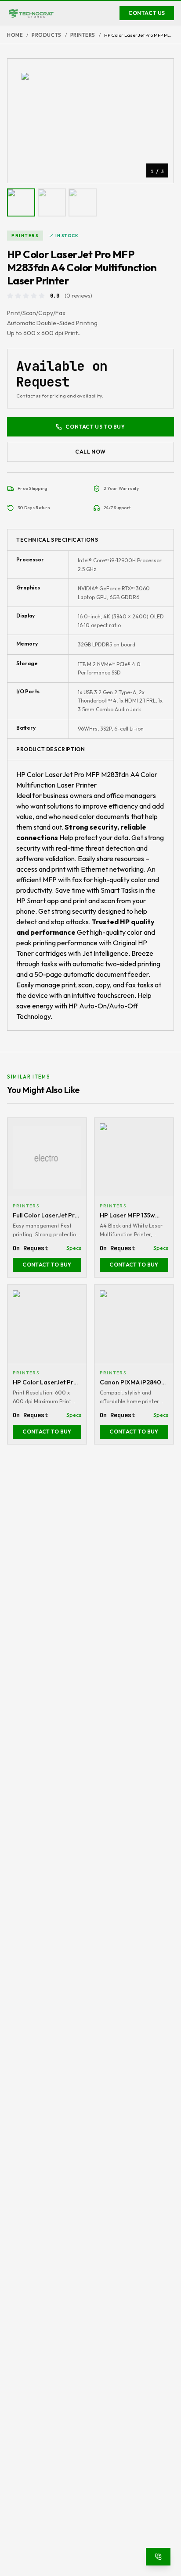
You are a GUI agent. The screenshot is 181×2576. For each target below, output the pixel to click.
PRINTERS (83, 35)
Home (15, 35)
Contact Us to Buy (95, 427)
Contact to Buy (47, 1265)
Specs (74, 1248)
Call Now (90, 452)
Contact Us (147, 13)
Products (46, 35)
